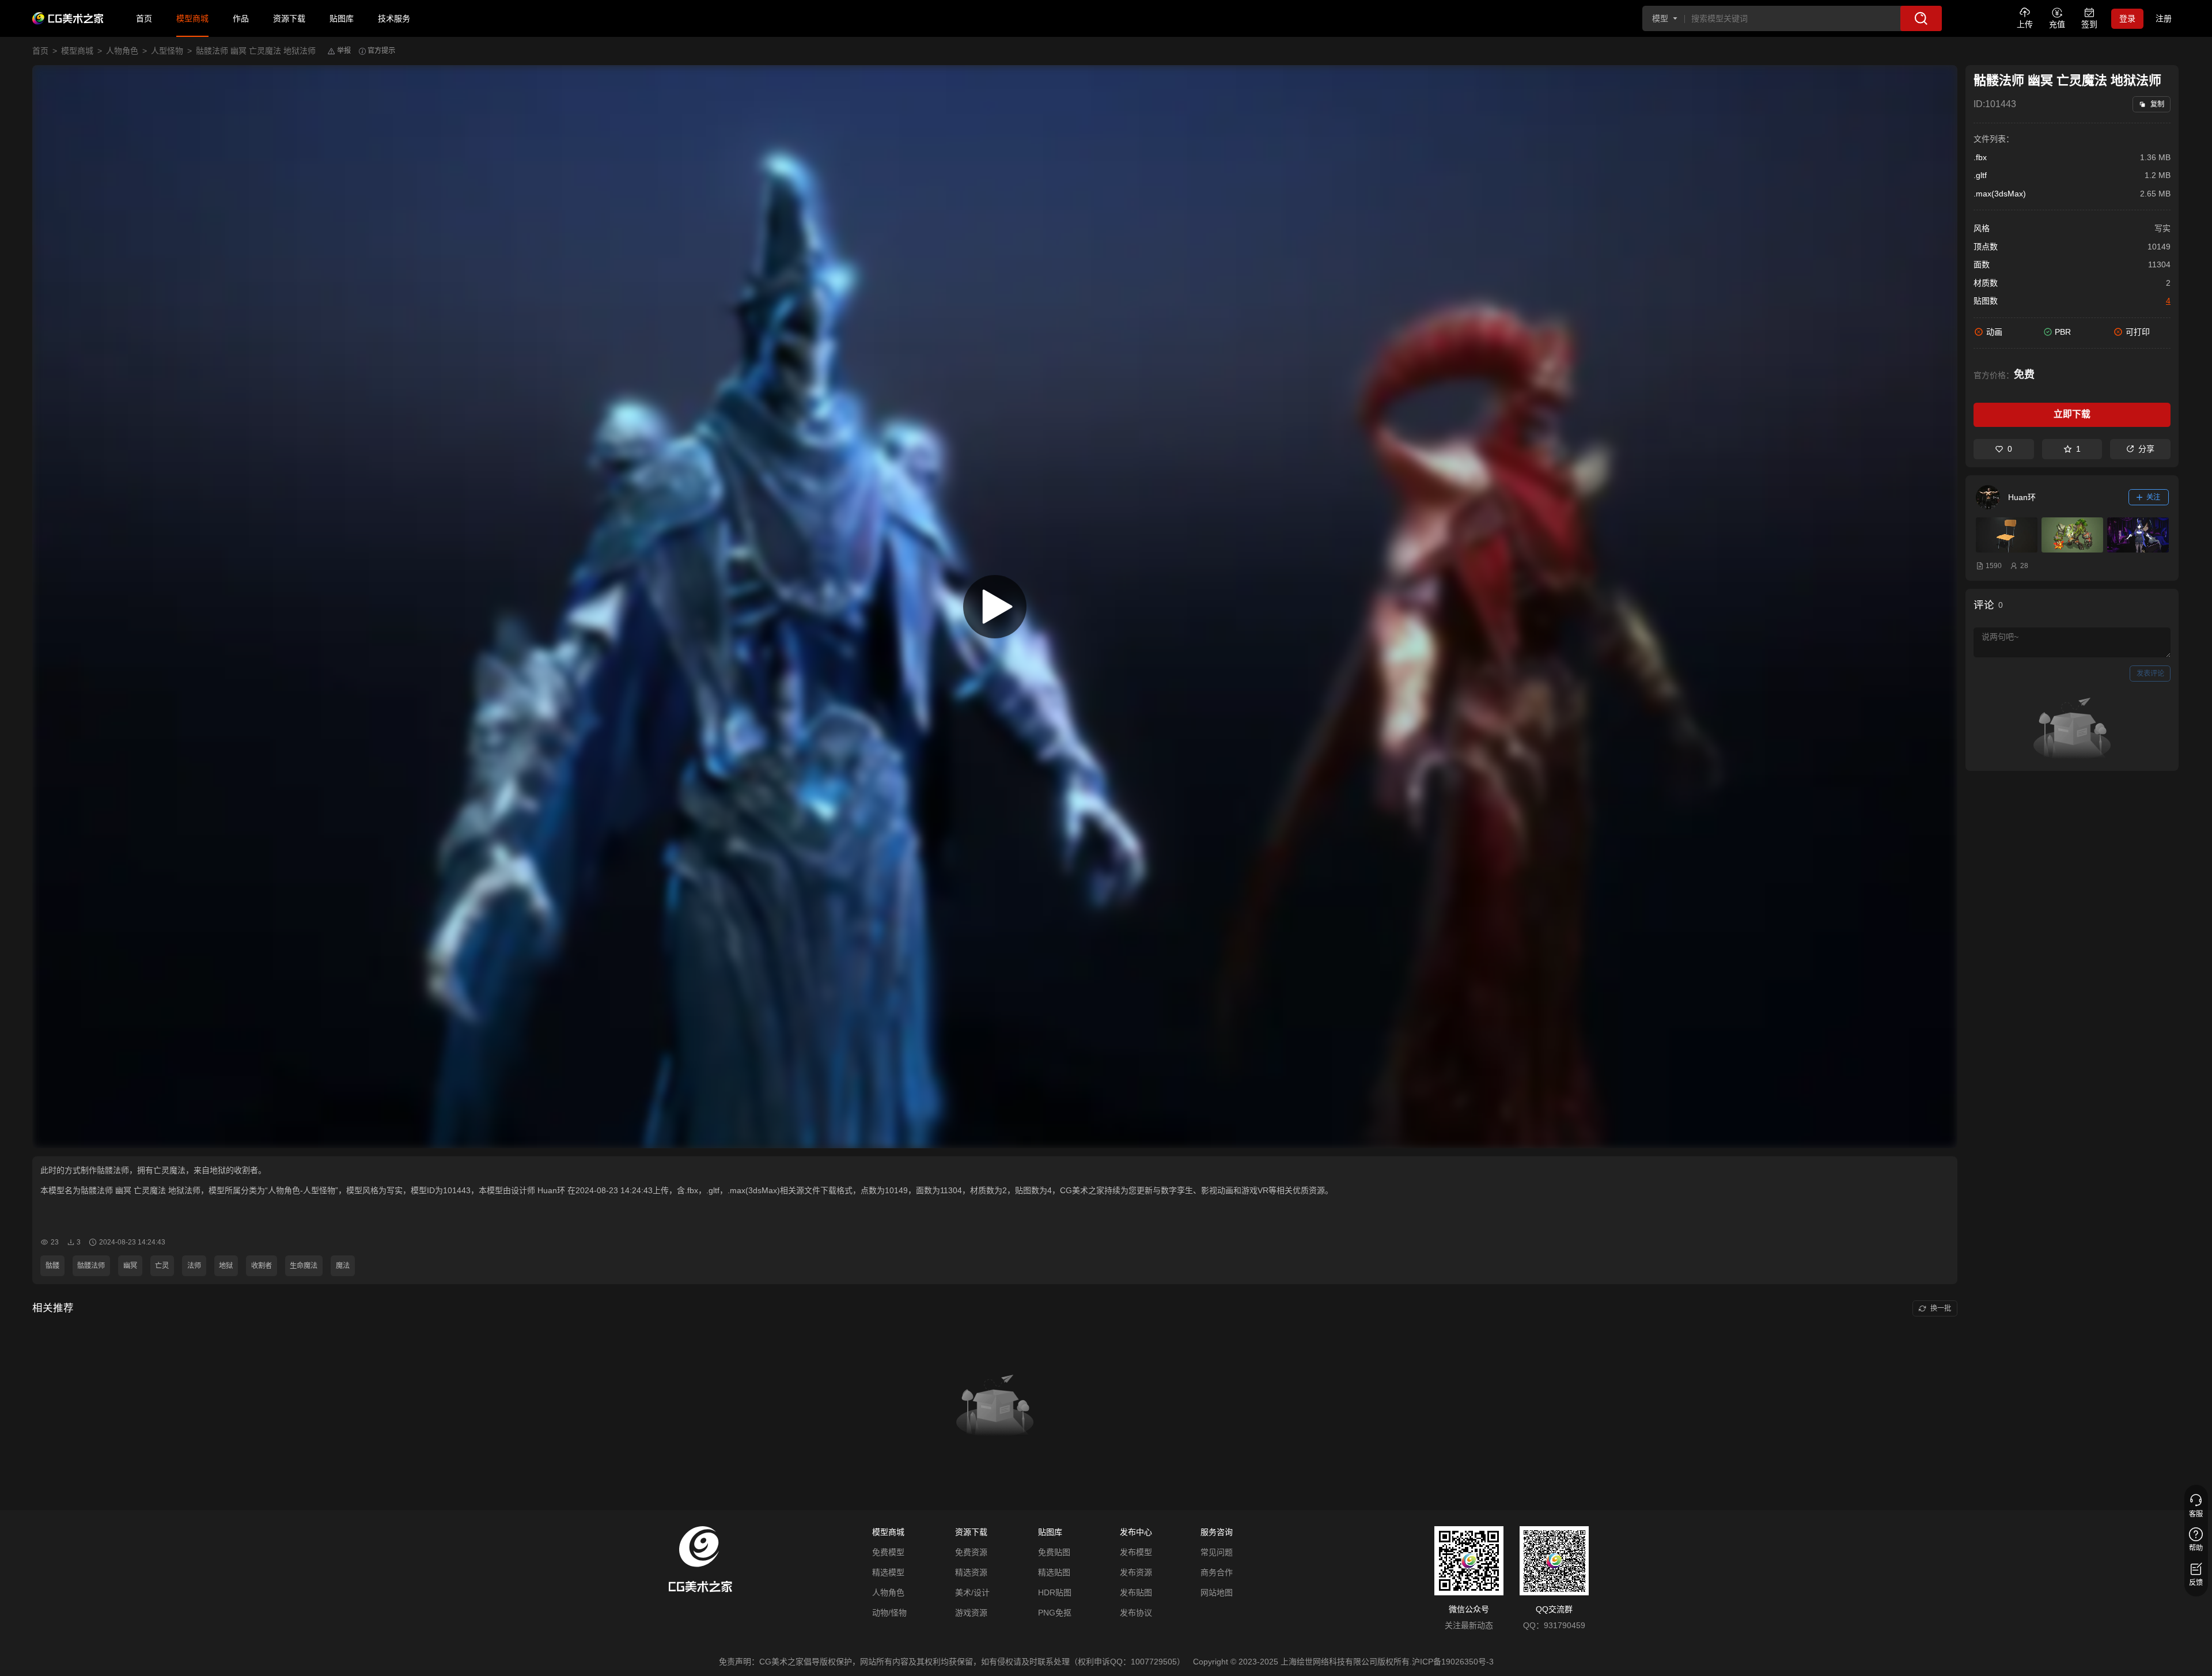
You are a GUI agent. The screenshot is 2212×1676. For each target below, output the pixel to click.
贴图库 (342, 18)
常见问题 (1217, 1552)
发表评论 (2150, 674)
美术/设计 (972, 1592)
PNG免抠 (1055, 1613)
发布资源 (1136, 1572)
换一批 (1941, 1308)
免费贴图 (1054, 1552)
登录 (2127, 18)
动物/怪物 (889, 1613)
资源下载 (289, 18)
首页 (144, 18)
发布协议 (1136, 1613)
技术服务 (394, 18)
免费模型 (888, 1552)
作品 (241, 18)
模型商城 (192, 18)
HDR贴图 (1055, 1592)
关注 (2153, 497)
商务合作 (1217, 1572)
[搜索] (1921, 18)
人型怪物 (167, 51)
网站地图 (1217, 1592)
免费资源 (971, 1552)
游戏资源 (971, 1613)
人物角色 (122, 51)
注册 (2164, 18)
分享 (2146, 449)
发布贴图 (1136, 1592)
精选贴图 (1054, 1572)
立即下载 (2072, 414)
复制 (2157, 104)
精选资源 (971, 1572)
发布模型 (1136, 1552)
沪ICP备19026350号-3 (1453, 1662)
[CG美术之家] (68, 18)
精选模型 (888, 1572)
